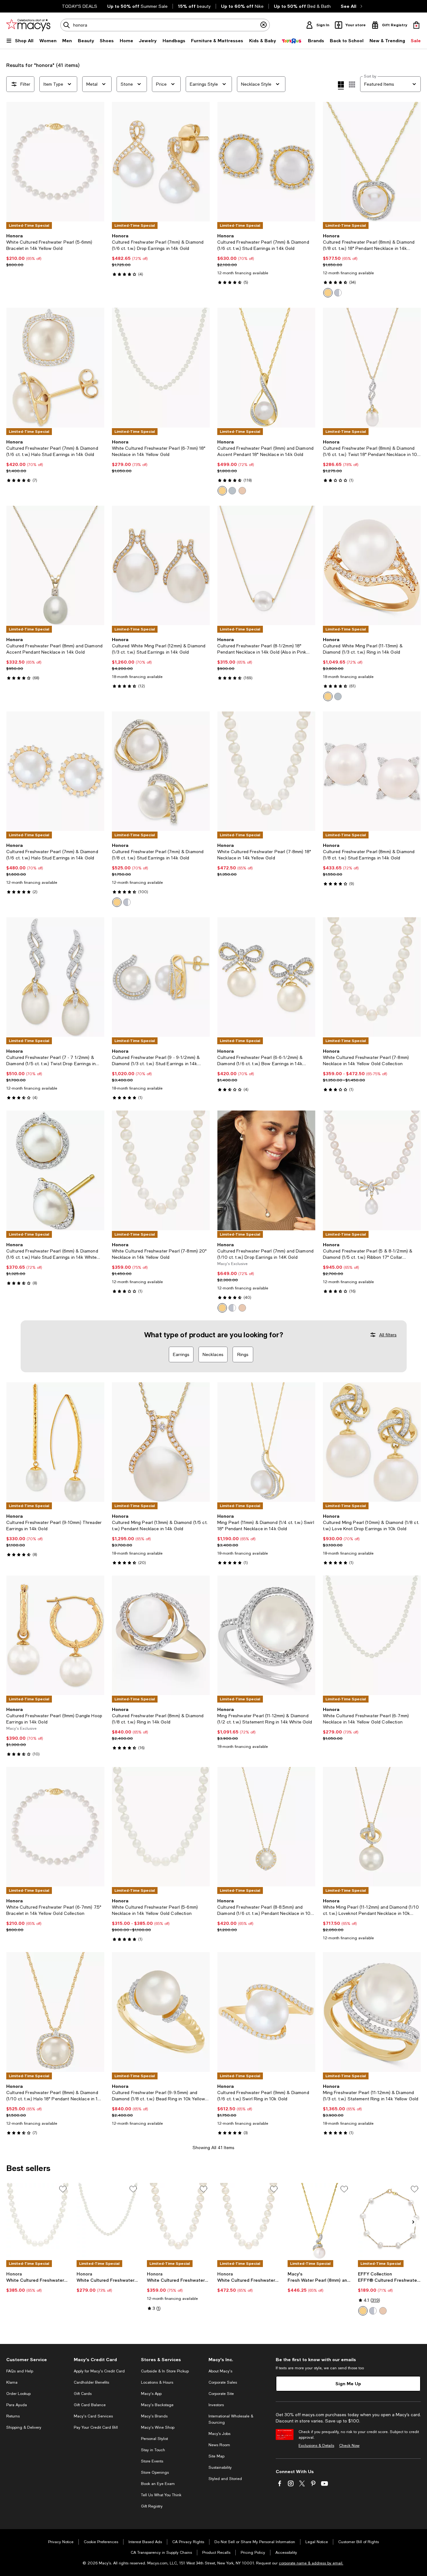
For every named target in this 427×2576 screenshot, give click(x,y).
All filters (388, 1335)
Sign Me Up (348, 2384)
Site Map (216, 2456)
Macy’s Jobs (219, 2434)
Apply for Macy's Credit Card (99, 2371)
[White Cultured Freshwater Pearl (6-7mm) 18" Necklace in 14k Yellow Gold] (108, 2221)
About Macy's (220, 2371)
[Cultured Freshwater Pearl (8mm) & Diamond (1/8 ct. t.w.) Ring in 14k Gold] (161, 1635)
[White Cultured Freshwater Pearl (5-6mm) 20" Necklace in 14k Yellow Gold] (38, 2221)
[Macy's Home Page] (28, 25)
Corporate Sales (223, 2382)
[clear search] (264, 25)
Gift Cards (83, 2394)
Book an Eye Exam (158, 2484)
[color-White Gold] (338, 293)
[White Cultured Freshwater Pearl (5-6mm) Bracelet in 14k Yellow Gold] (55, 162)
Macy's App (151, 2394)
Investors (216, 2405)
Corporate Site (221, 2394)
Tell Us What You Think (161, 2495)
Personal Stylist (154, 2439)
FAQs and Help (20, 2371)
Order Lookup (18, 2394)
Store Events (152, 2461)
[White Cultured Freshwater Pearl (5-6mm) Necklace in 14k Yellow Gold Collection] (161, 1827)
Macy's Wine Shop (158, 2427)
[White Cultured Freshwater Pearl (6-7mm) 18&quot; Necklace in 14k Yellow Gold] (161, 367)
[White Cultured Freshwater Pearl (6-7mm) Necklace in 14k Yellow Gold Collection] (372, 1635)
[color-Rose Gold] (242, 491)
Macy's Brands (154, 2416)
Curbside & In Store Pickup (165, 2371)
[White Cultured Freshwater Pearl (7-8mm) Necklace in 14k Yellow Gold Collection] (372, 977)
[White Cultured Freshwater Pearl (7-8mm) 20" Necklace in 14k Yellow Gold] (178, 2221)
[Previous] (14, 162)
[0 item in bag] (416, 25)
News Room (219, 2445)
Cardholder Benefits (91, 2382)
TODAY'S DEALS (80, 6)
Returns (13, 2416)
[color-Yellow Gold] (328, 293)
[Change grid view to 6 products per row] (352, 84)
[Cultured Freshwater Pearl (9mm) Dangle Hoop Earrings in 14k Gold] (55, 1635)
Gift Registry (152, 2506)
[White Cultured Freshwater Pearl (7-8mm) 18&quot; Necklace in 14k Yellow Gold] (266, 771)
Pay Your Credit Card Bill (96, 2427)
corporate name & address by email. (311, 2563)
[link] (55, 250)
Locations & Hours (157, 2382)
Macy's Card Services (93, 2416)
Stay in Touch (153, 2450)
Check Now (349, 2446)
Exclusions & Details (316, 2446)
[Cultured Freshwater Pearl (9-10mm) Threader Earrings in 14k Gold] (55, 1442)
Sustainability (220, 2467)
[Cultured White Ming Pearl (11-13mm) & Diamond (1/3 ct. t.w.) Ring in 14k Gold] (372, 565)
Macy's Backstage (157, 2405)
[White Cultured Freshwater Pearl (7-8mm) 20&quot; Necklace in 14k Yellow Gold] (161, 1170)
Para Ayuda (17, 2405)
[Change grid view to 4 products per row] (341, 85)
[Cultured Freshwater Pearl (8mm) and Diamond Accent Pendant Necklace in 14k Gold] (55, 565)
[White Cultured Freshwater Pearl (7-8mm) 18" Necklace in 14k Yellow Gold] (249, 2221)
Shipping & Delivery (24, 2427)
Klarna (12, 2382)
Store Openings (155, 2472)
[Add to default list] (63, 2189)
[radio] (328, 293)
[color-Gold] (222, 491)
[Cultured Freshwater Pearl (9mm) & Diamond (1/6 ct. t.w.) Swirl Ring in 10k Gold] (266, 2012)
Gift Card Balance (90, 2405)
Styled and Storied (225, 2479)
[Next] (97, 162)
